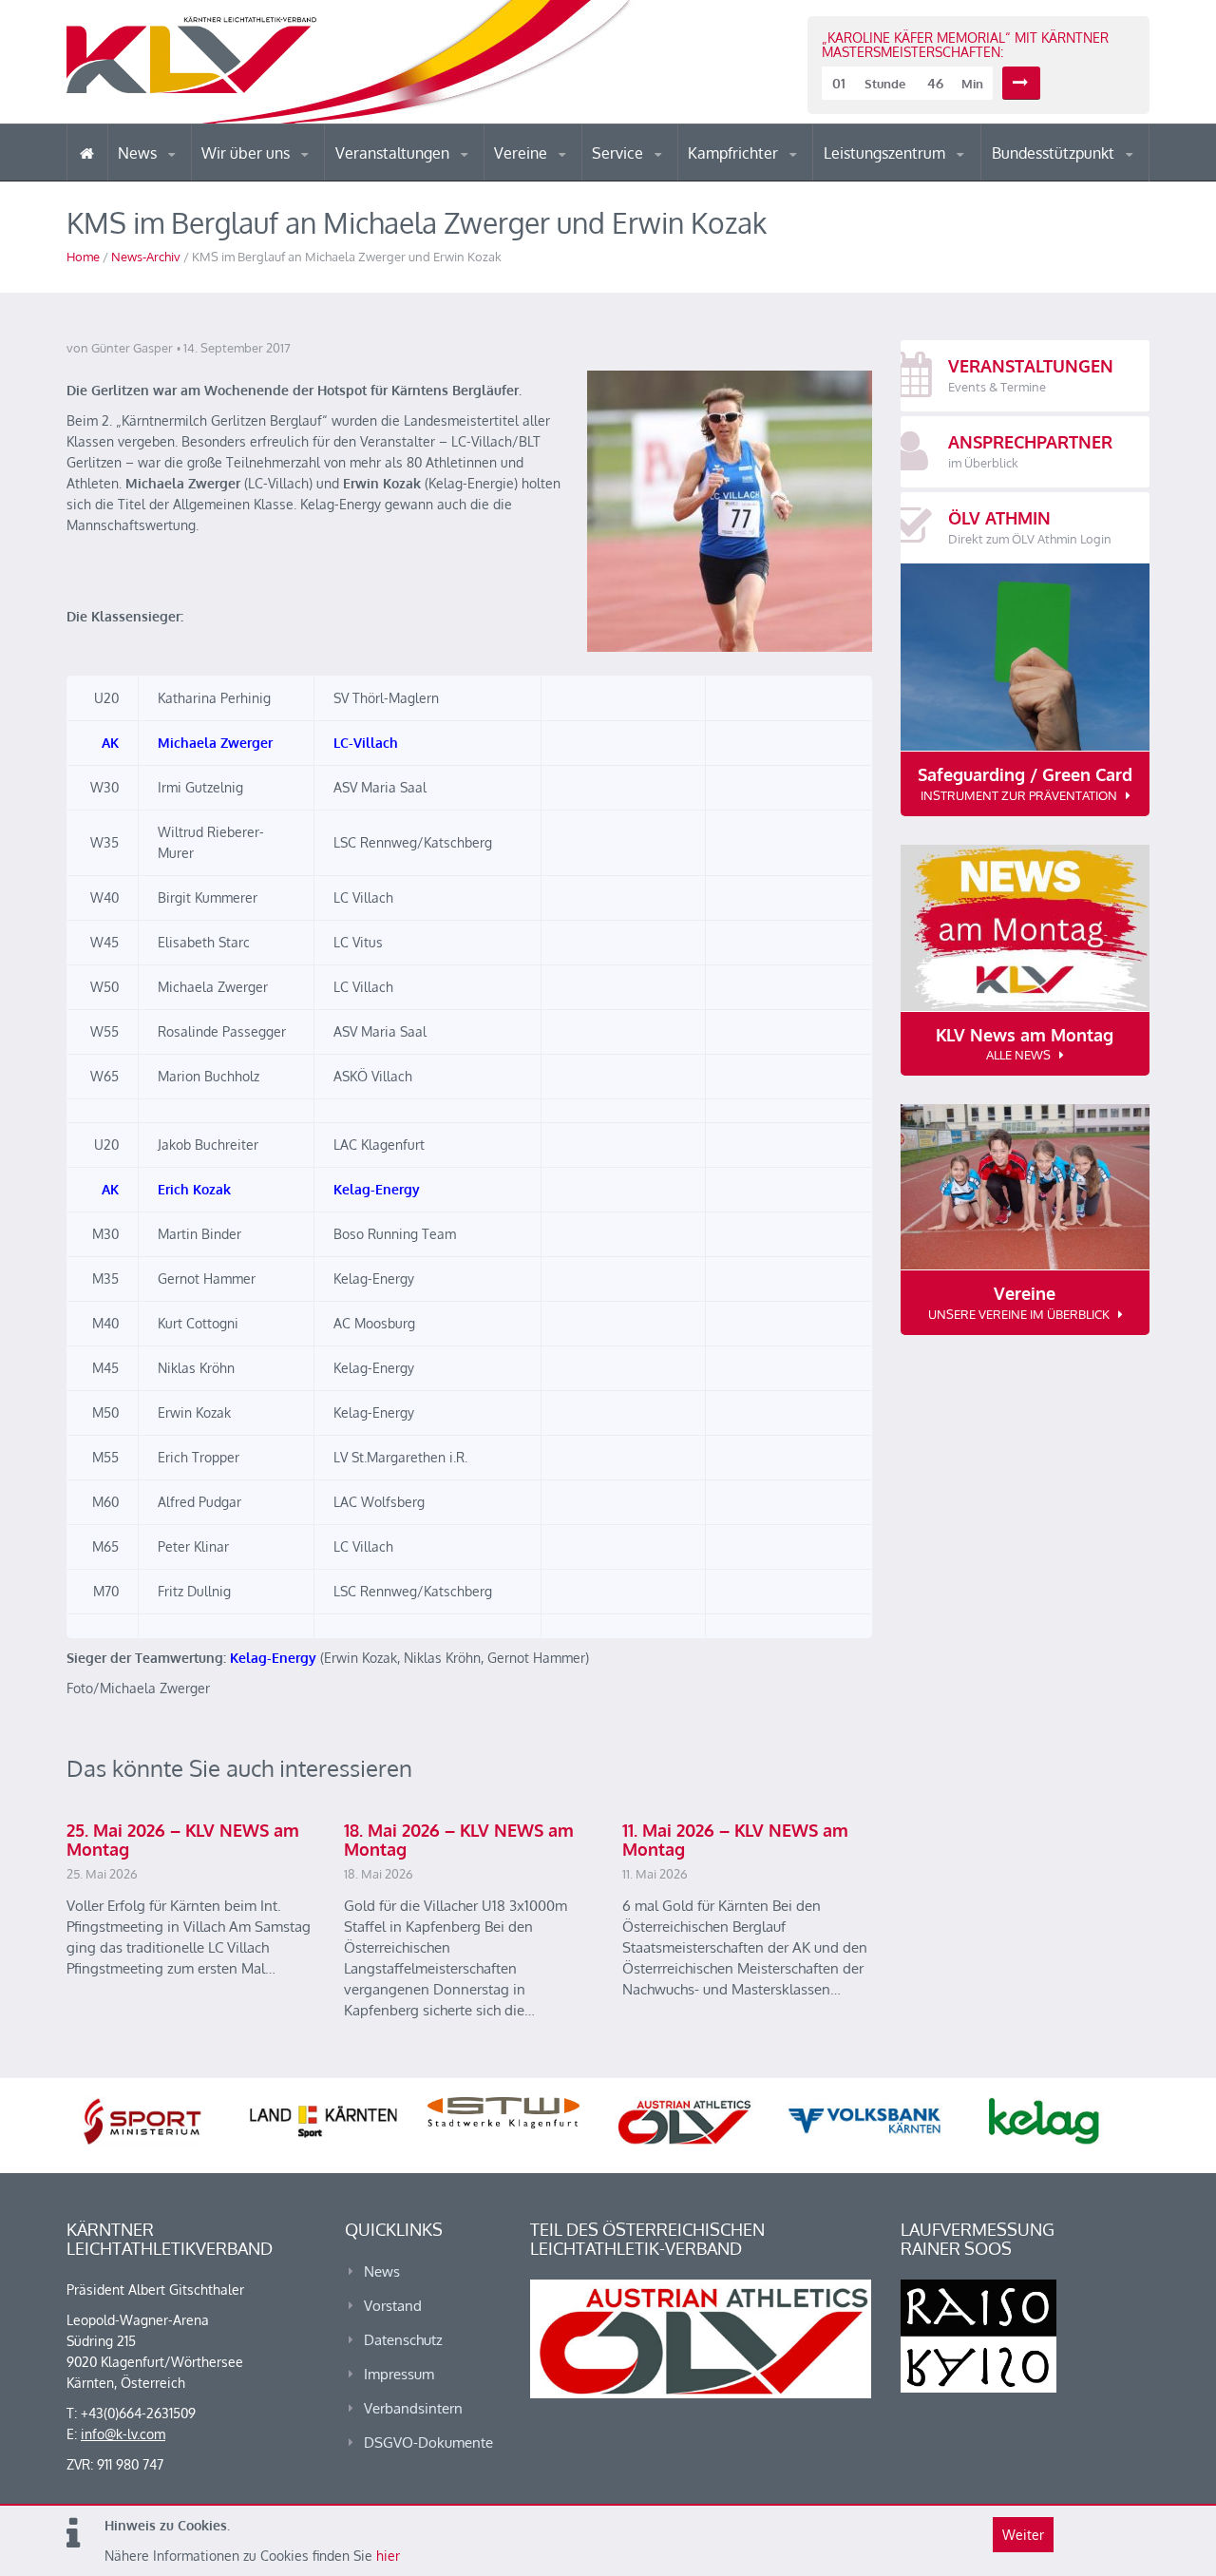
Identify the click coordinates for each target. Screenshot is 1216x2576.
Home (83, 257)
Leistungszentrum (886, 153)
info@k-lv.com (123, 2434)
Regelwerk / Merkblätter (768, 175)
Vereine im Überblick (569, 180)
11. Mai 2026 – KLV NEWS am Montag (735, 1840)
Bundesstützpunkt (1055, 153)
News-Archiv (146, 257)
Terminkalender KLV (408, 180)
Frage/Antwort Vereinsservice (576, 178)
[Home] (87, 153)
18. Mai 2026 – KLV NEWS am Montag (459, 1840)
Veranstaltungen (394, 153)
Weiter (1023, 2535)
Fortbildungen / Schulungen (770, 178)
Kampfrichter (735, 153)
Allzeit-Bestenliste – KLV (667, 174)
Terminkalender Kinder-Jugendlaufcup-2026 (416, 175)
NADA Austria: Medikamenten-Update (279, 173)
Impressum (399, 2374)
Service (619, 153)
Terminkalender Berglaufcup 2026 (418, 178)
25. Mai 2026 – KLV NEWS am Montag (183, 1840)
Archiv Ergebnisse (673, 179)
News (139, 153)
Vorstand (283, 179)
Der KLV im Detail (266, 180)
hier (388, 2556)
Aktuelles (726, 180)
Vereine (522, 153)
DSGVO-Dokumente (428, 2442)
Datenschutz (403, 2340)
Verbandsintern (413, 2408)
